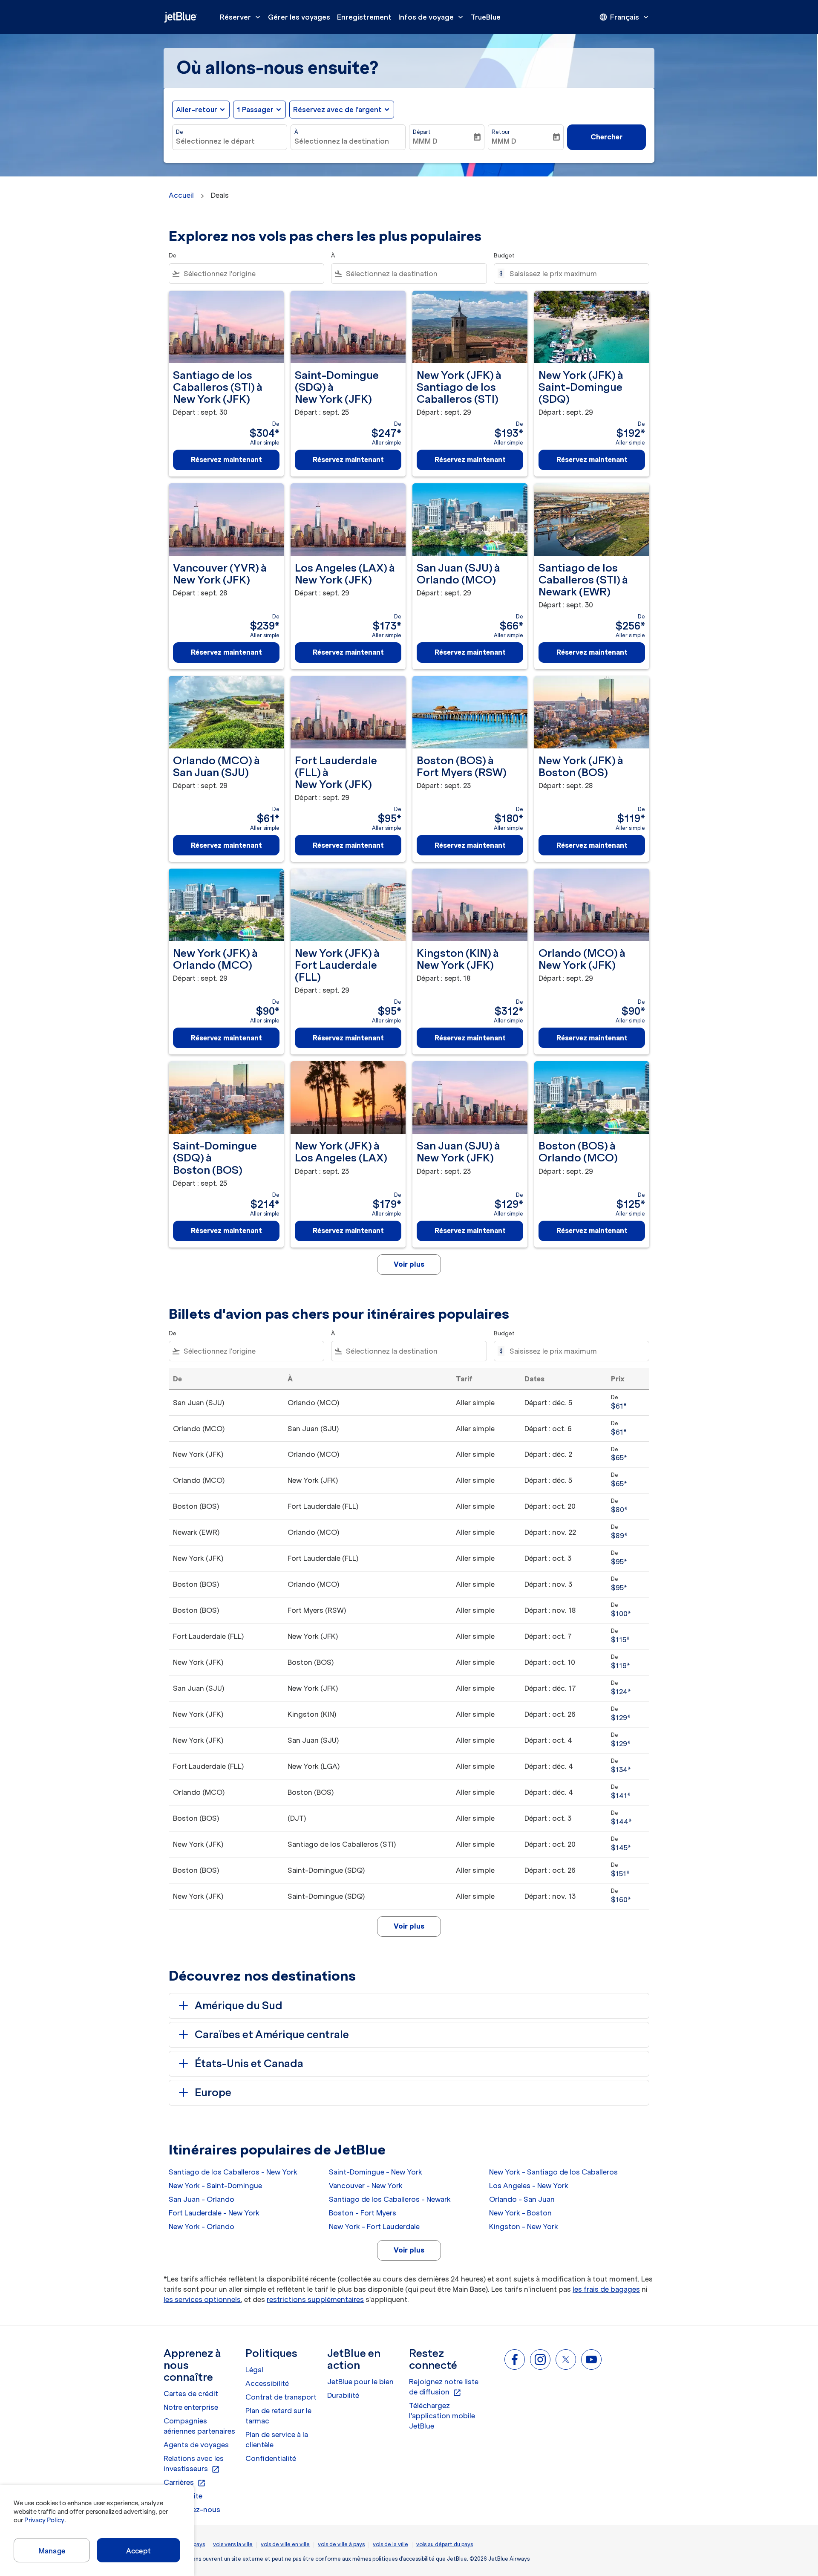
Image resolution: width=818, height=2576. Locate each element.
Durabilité (343, 2395)
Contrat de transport (281, 2397)
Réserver (241, 17)
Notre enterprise (191, 2407)
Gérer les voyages (299, 17)
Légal (254, 2370)
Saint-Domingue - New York (376, 2172)
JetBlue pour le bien (360, 2382)
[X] (566, 2359)
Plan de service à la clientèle (277, 2440)
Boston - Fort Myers (363, 2213)
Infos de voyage (432, 17)
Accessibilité (267, 2383)
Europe (213, 2092)
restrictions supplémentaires (315, 2299)
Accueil (181, 195)
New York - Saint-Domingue (215, 2186)
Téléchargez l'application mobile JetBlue (442, 2416)
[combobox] (230, 141)
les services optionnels (202, 2299)
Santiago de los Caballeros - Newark (390, 2199)
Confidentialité (271, 2458)
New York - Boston (520, 2213)
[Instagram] (540, 2359)
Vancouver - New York (366, 2186)
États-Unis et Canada (249, 2063)
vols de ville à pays (341, 2544)
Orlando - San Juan (522, 2199)
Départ (422, 132)
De (180, 132)
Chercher (606, 137)
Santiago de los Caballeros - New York (233, 2172)
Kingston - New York (524, 2227)
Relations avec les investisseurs (194, 2464)
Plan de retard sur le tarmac (278, 2416)
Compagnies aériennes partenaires (199, 2426)
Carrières (185, 2483)
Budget (504, 256)
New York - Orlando (202, 2227)
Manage (52, 2551)
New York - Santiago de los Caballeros (553, 2172)
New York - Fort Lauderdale (374, 2227)
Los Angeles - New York (529, 2186)
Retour (501, 132)
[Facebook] (515, 2359)
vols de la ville (390, 2544)
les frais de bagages (606, 2289)
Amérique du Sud (239, 2006)
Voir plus (409, 2250)
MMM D (425, 141)
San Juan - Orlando (202, 2199)
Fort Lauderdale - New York (214, 2213)
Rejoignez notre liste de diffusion (444, 2387)
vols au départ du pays (445, 2544)
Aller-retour (197, 110)
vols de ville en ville (285, 2544)
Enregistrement (364, 17)
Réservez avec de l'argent (337, 110)
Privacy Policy (44, 2520)
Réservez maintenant (226, 459)
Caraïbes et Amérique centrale (272, 2035)
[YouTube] (591, 2359)
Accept (138, 2551)
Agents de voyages (196, 2445)
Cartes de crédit (191, 2394)
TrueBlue (486, 17)
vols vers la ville (233, 2544)
